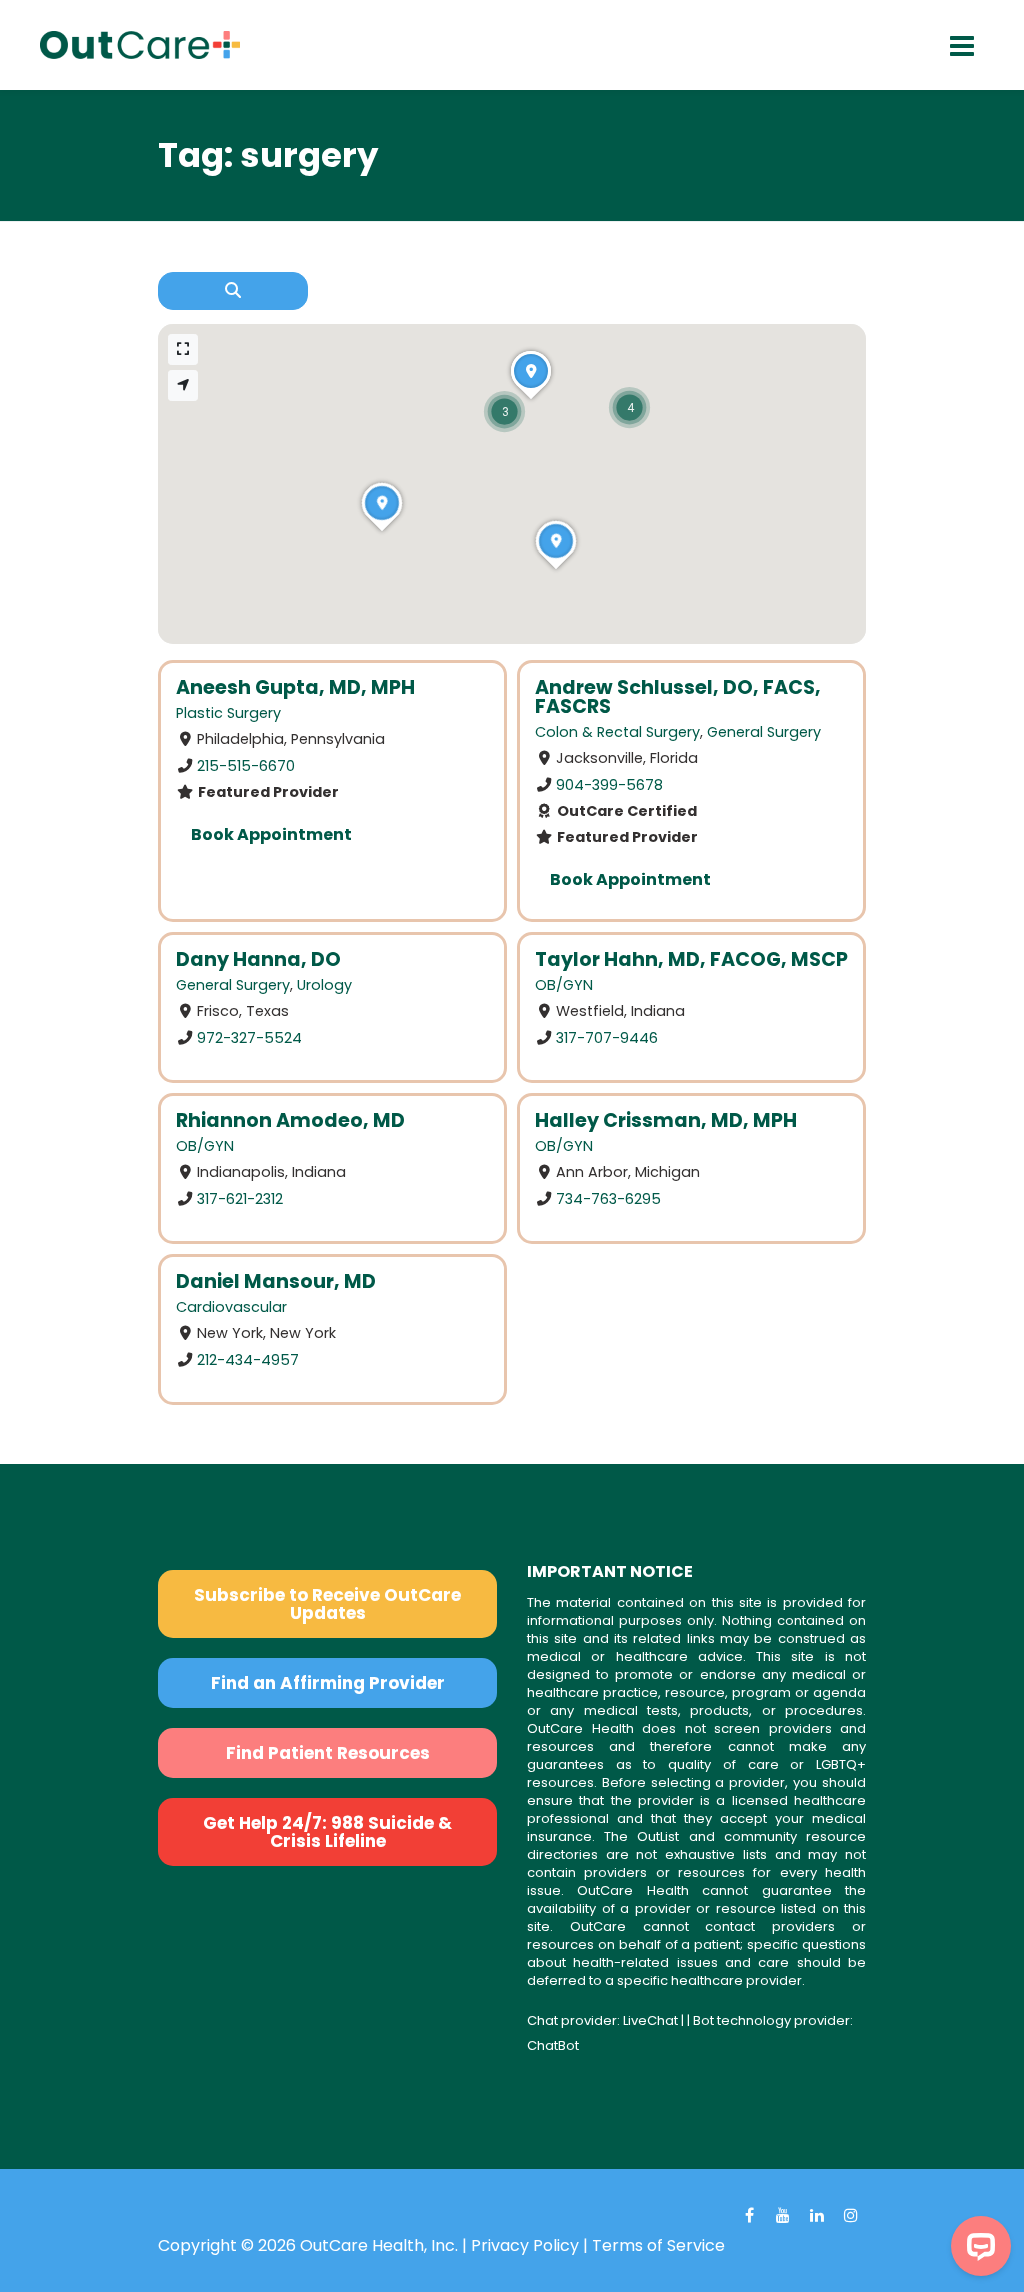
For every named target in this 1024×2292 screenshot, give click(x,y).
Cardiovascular (231, 1307)
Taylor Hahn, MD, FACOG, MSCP (691, 959)
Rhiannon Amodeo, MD (290, 1120)
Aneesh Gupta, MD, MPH (295, 687)
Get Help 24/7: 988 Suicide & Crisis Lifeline (327, 1832)
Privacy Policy (525, 2245)
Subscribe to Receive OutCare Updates (327, 1604)
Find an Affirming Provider (328, 1683)
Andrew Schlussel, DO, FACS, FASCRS (678, 697)
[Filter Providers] (233, 291)
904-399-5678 (609, 785)
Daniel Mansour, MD (276, 1281)
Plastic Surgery (228, 713)
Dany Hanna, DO (258, 959)
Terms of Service (658, 2245)
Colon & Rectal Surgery (617, 732)
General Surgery (764, 732)
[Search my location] (183, 385)
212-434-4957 (248, 1359)
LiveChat (650, 2020)
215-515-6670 (246, 766)
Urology (324, 985)
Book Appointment (271, 834)
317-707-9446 (607, 1038)
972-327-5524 (249, 1038)
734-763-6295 (608, 1198)
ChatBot (553, 2045)
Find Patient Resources (328, 1753)
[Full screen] (183, 349)
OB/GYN (564, 985)
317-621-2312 (240, 1198)
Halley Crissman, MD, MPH (666, 1120)
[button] (629, 407)
